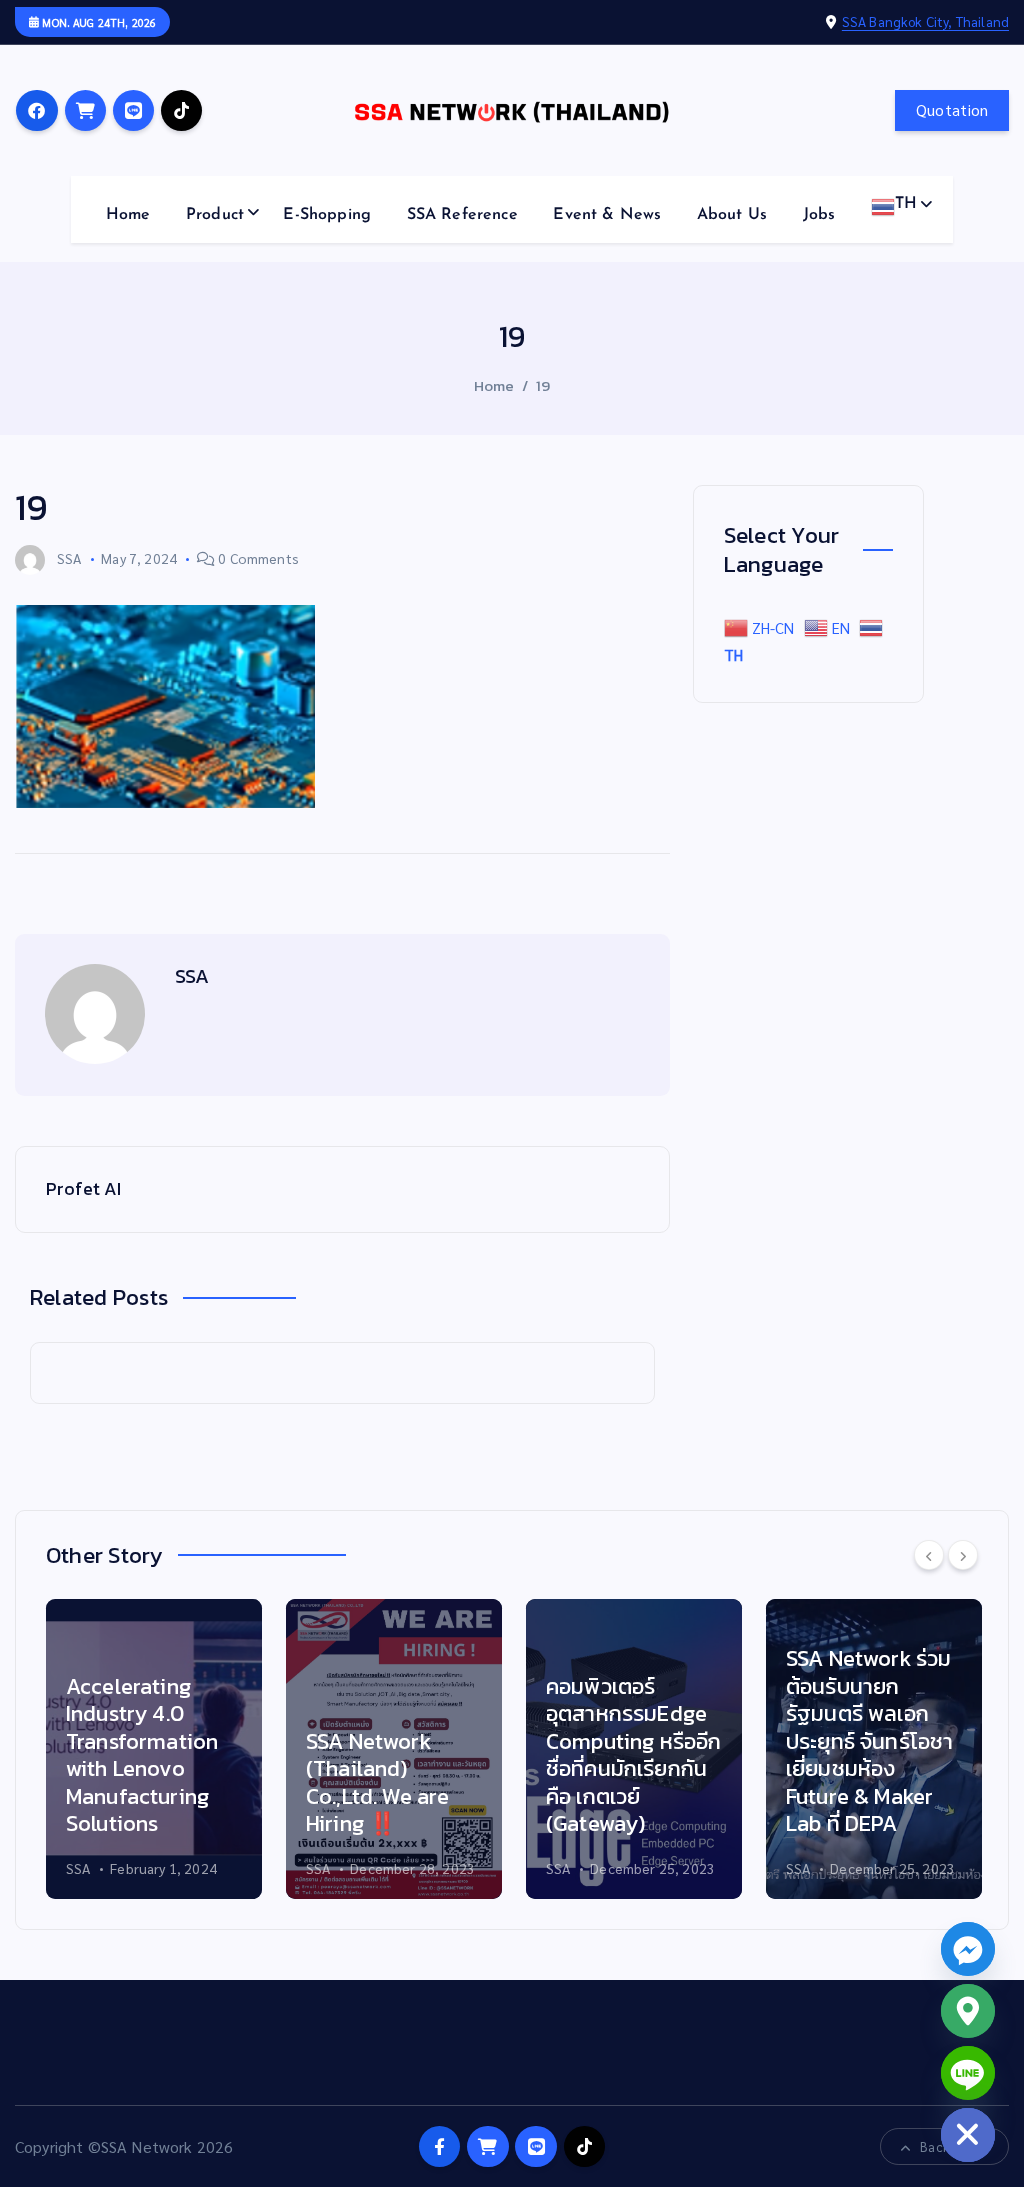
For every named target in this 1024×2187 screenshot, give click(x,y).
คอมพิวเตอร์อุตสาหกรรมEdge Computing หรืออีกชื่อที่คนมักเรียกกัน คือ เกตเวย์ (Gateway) (633, 1755)
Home (128, 215)
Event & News (607, 215)
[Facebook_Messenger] (968, 1949)
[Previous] (929, 1555)
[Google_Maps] (968, 2011)
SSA (69, 558)
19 (543, 385)
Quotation (952, 109)
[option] (154, 1749)
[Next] (963, 1555)
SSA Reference (462, 215)
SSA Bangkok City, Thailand (925, 21)
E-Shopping (327, 215)
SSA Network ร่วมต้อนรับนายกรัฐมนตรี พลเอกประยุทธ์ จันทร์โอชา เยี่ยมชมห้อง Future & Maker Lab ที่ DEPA (869, 1741)
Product (215, 215)
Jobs (819, 215)
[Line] (968, 2073)
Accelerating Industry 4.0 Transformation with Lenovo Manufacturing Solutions (142, 1755)
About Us (732, 215)
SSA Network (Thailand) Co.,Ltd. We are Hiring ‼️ (377, 1783)
